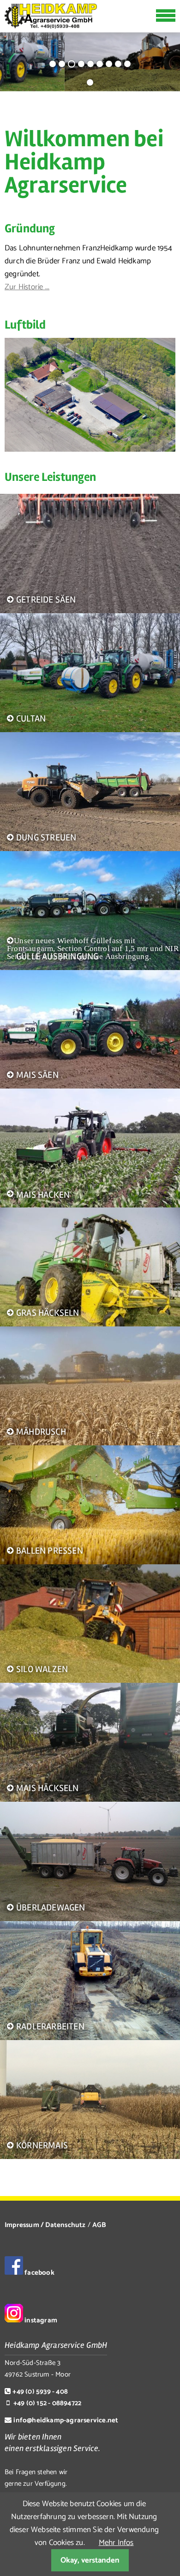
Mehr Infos (116, 2543)
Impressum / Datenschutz (45, 2225)
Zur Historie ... (27, 287)
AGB (99, 2225)
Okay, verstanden (90, 2560)
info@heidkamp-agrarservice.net (66, 2420)
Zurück (12, 55)
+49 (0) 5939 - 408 (40, 2392)
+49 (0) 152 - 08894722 (47, 2403)
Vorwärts (165, 55)
